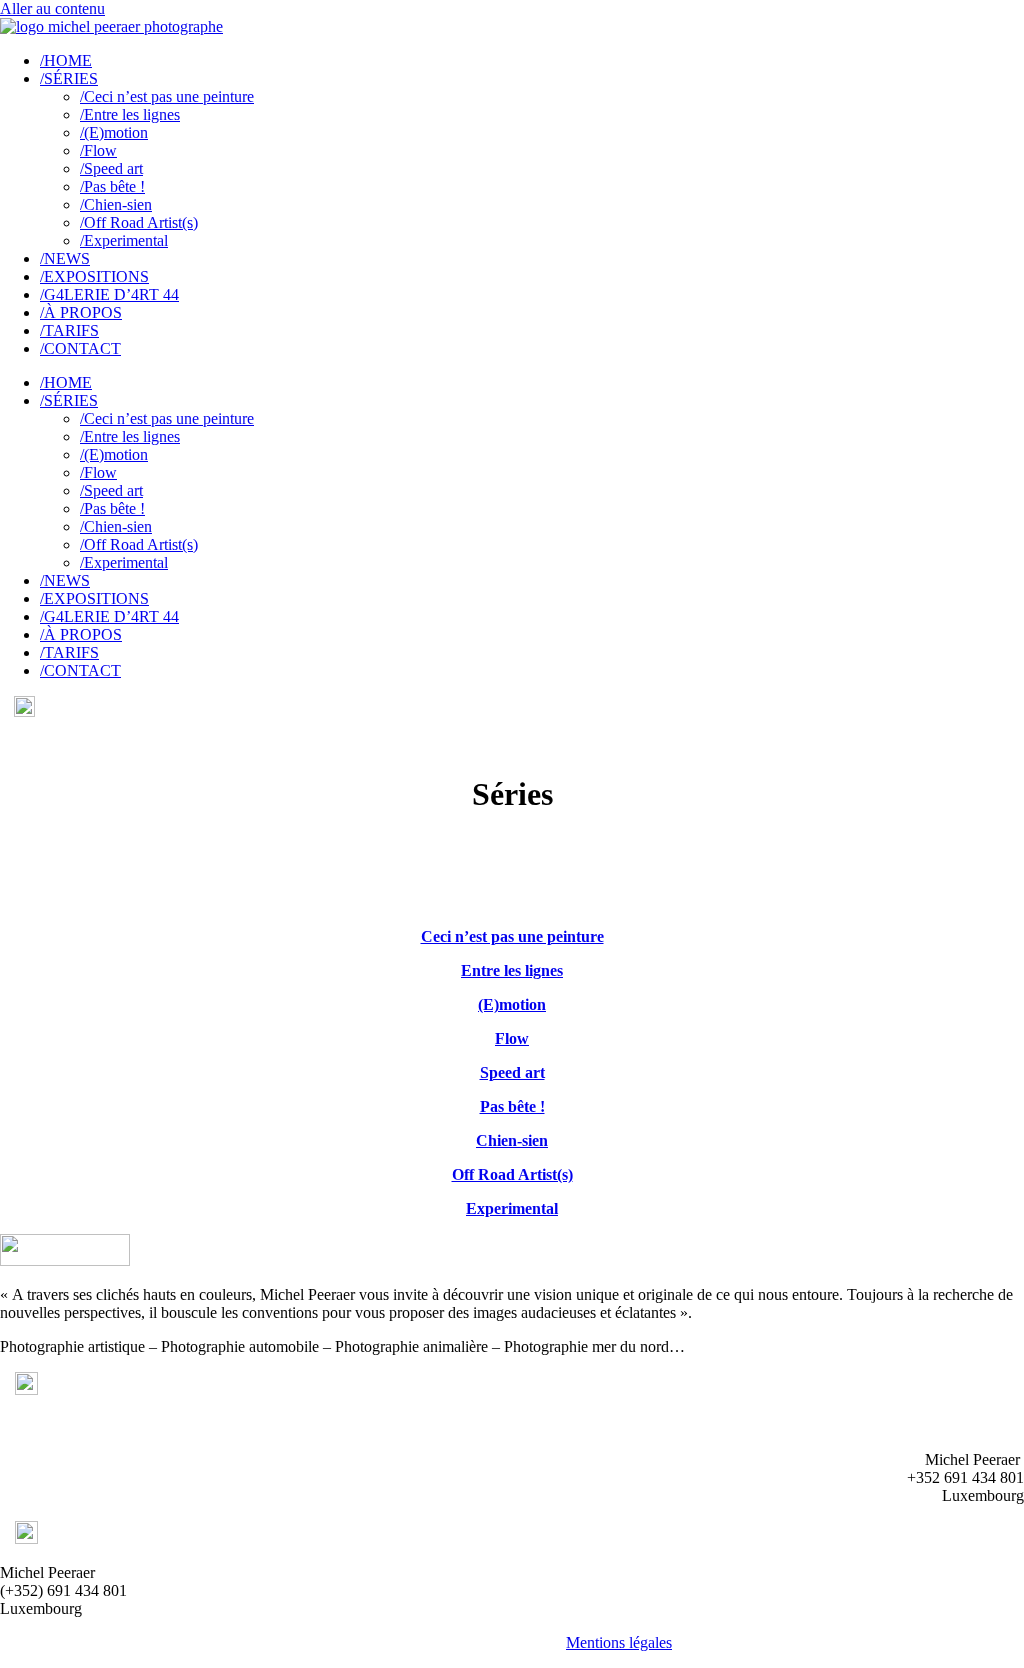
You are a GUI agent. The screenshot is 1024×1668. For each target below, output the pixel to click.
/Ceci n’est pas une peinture (167, 96)
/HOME (66, 60)
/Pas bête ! (112, 186)
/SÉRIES (69, 78)
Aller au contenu (52, 8)
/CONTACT (80, 348)
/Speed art (111, 168)
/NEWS (65, 258)
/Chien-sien (116, 204)
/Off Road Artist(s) (139, 222)
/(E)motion (114, 132)
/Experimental (124, 240)
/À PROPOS (81, 312)
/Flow (98, 150)
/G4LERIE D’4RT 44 (109, 294)
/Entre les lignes (130, 114)
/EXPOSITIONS (94, 276)
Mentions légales (619, 1642)
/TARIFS (69, 330)
